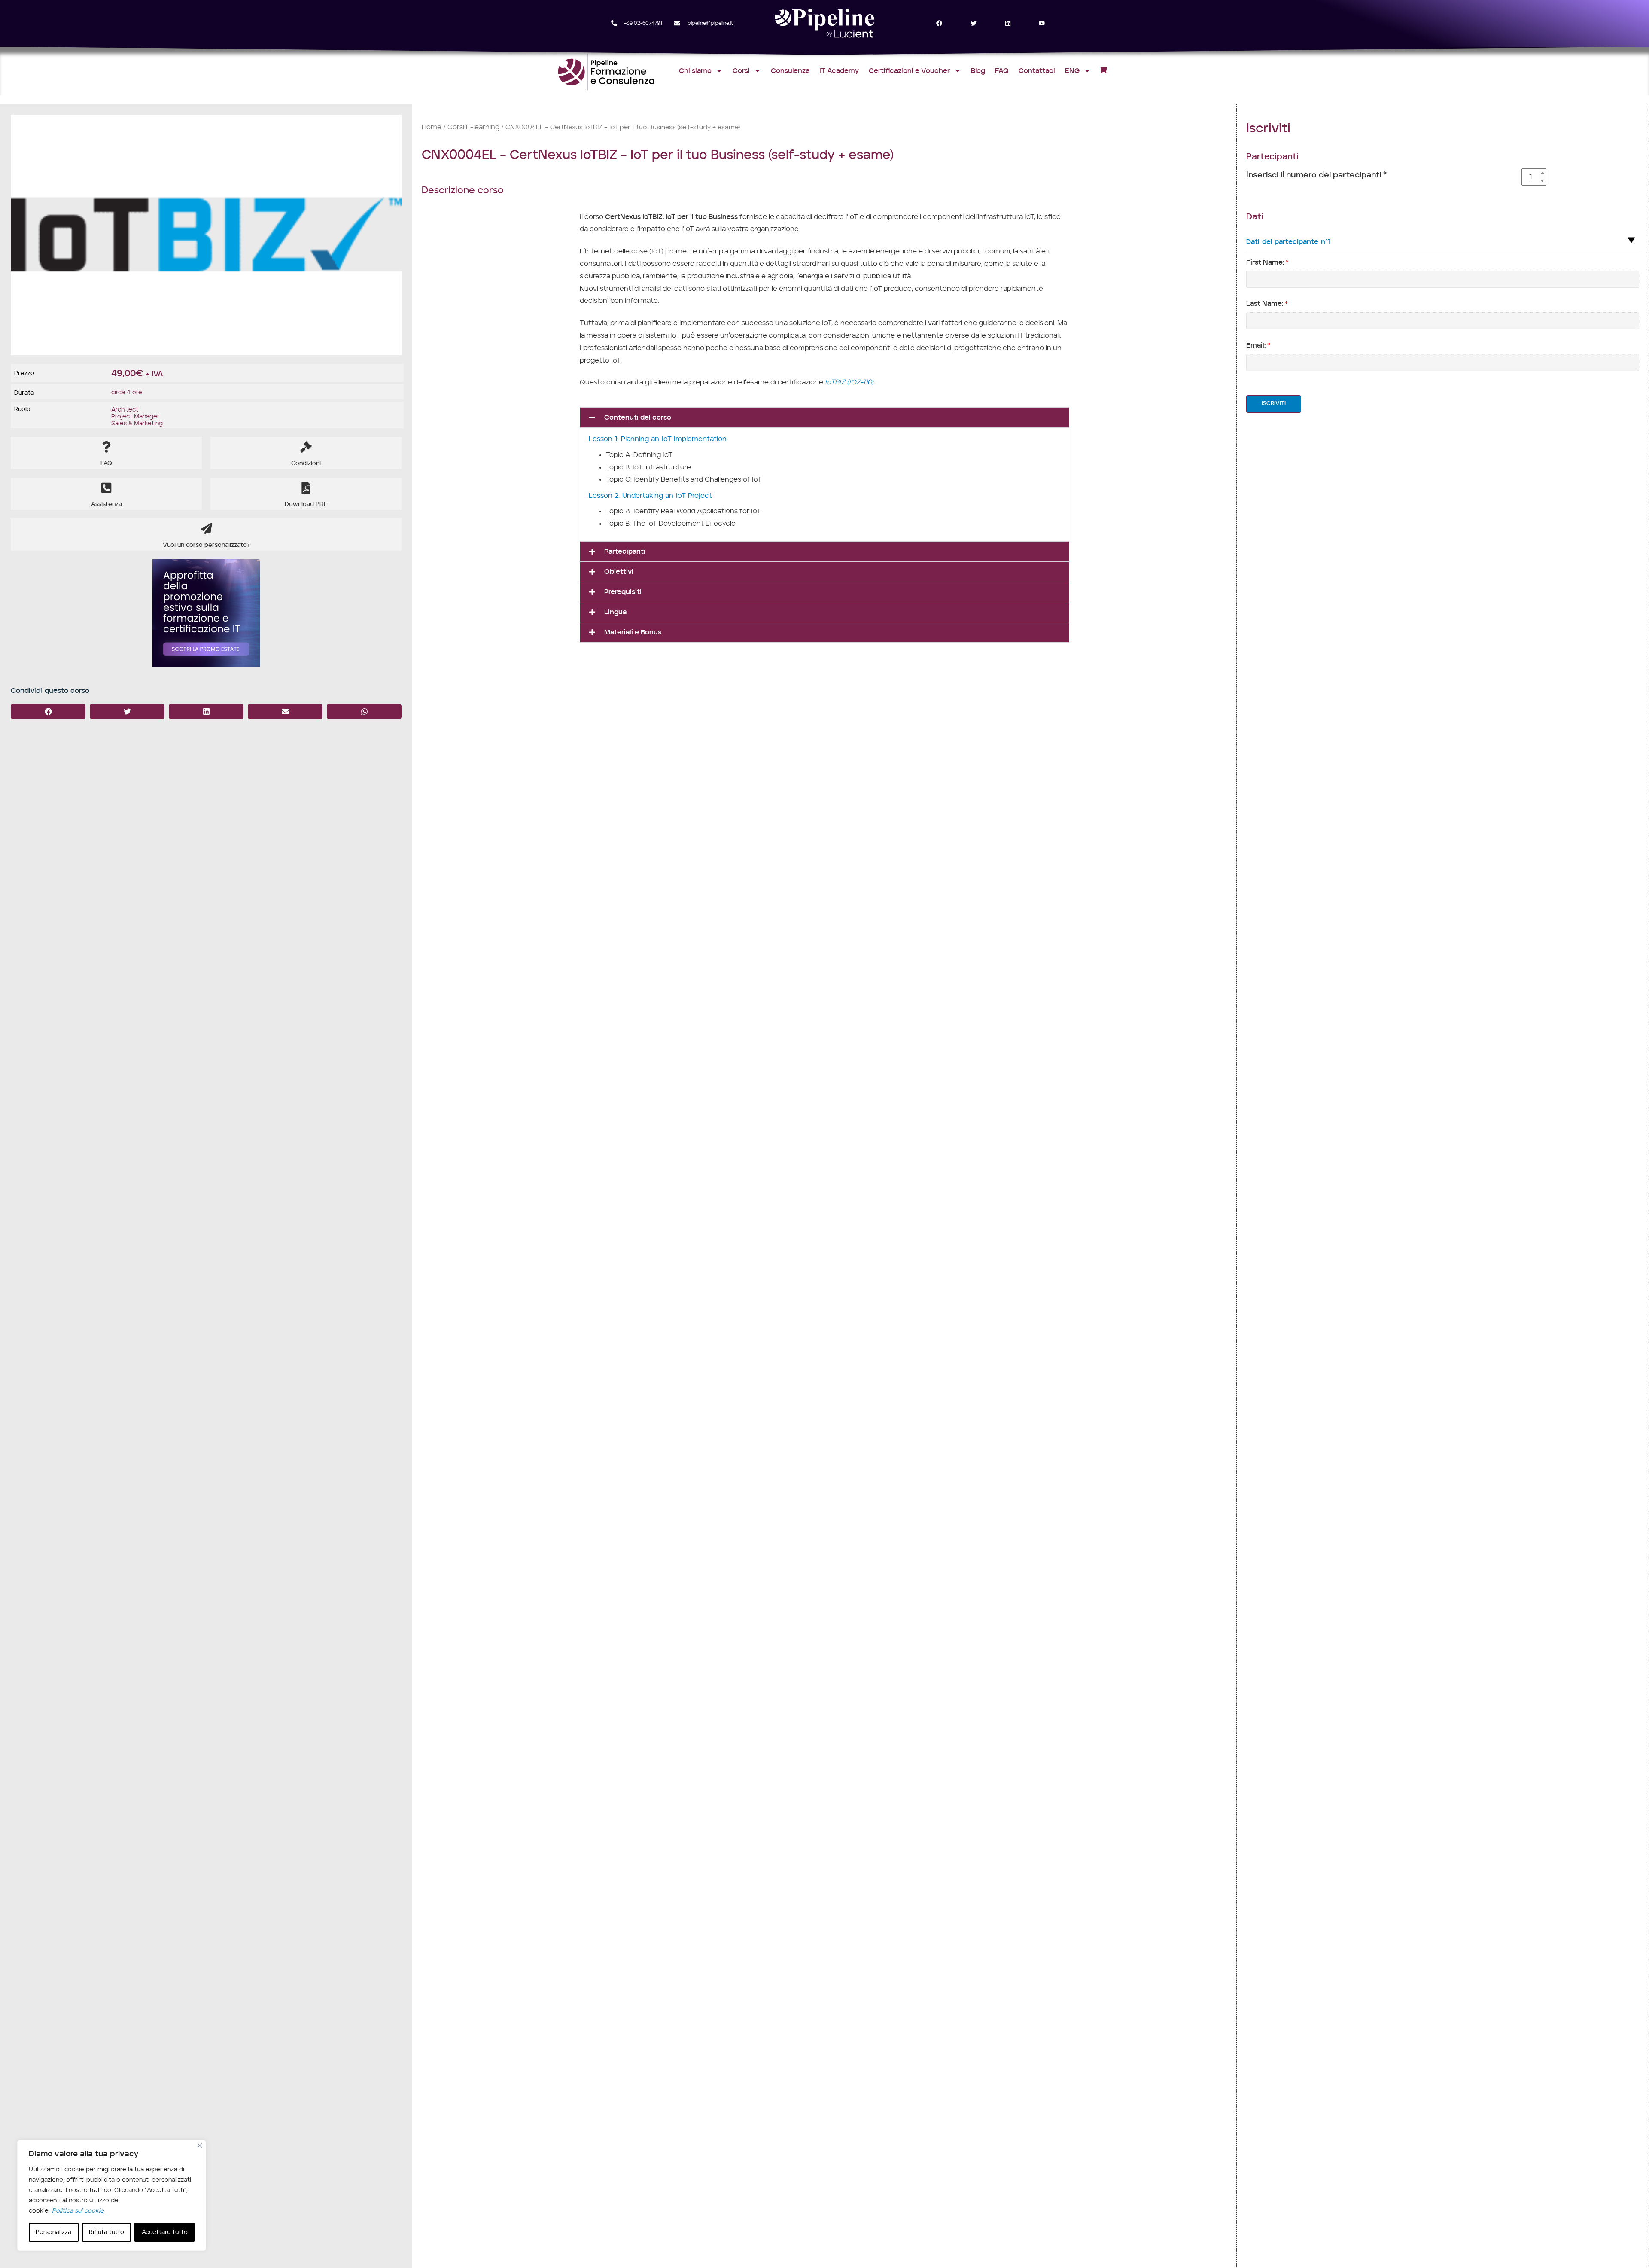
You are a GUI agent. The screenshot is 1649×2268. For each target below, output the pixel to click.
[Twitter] (973, 23)
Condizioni (306, 463)
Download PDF (306, 504)
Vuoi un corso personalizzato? (206, 545)
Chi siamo (695, 71)
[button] (48, 712)
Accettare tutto (165, 2232)
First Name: (1267, 262)
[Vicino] (200, 2146)
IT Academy (839, 71)
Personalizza (53, 2232)
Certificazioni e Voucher (909, 71)
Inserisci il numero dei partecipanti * (1316, 175)
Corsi (741, 71)
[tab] (824, 418)
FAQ (1002, 71)
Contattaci (1037, 71)
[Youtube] (1042, 23)
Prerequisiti (623, 592)
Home (432, 127)
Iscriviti (1274, 404)
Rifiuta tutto (106, 2232)
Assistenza (106, 504)
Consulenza (790, 71)
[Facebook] (939, 23)
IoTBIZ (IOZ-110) (849, 382)
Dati (1255, 217)
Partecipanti (625, 552)
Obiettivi (619, 572)
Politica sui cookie (78, 2211)
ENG (1072, 71)
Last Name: (1267, 304)
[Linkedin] (1008, 23)
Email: (1258, 345)
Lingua (615, 612)
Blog (978, 71)
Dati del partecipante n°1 (1288, 242)
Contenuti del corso (638, 418)
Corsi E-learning (473, 127)
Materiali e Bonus (633, 632)
